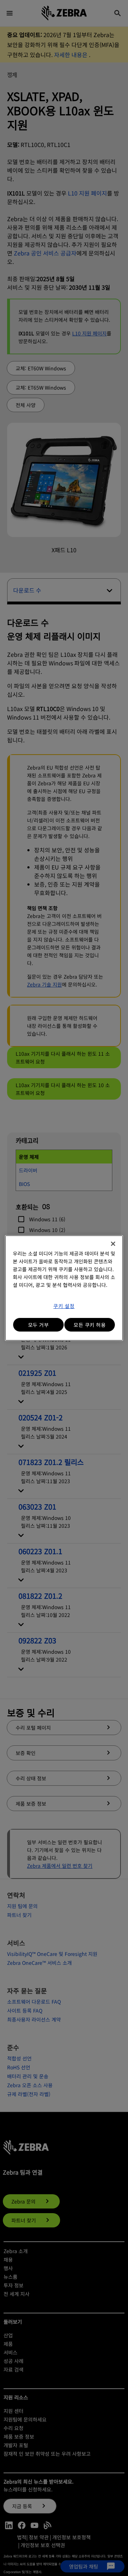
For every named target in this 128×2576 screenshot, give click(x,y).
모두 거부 (39, 1325)
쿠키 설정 (64, 1306)
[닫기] (113, 1244)
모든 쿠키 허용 (90, 1325)
